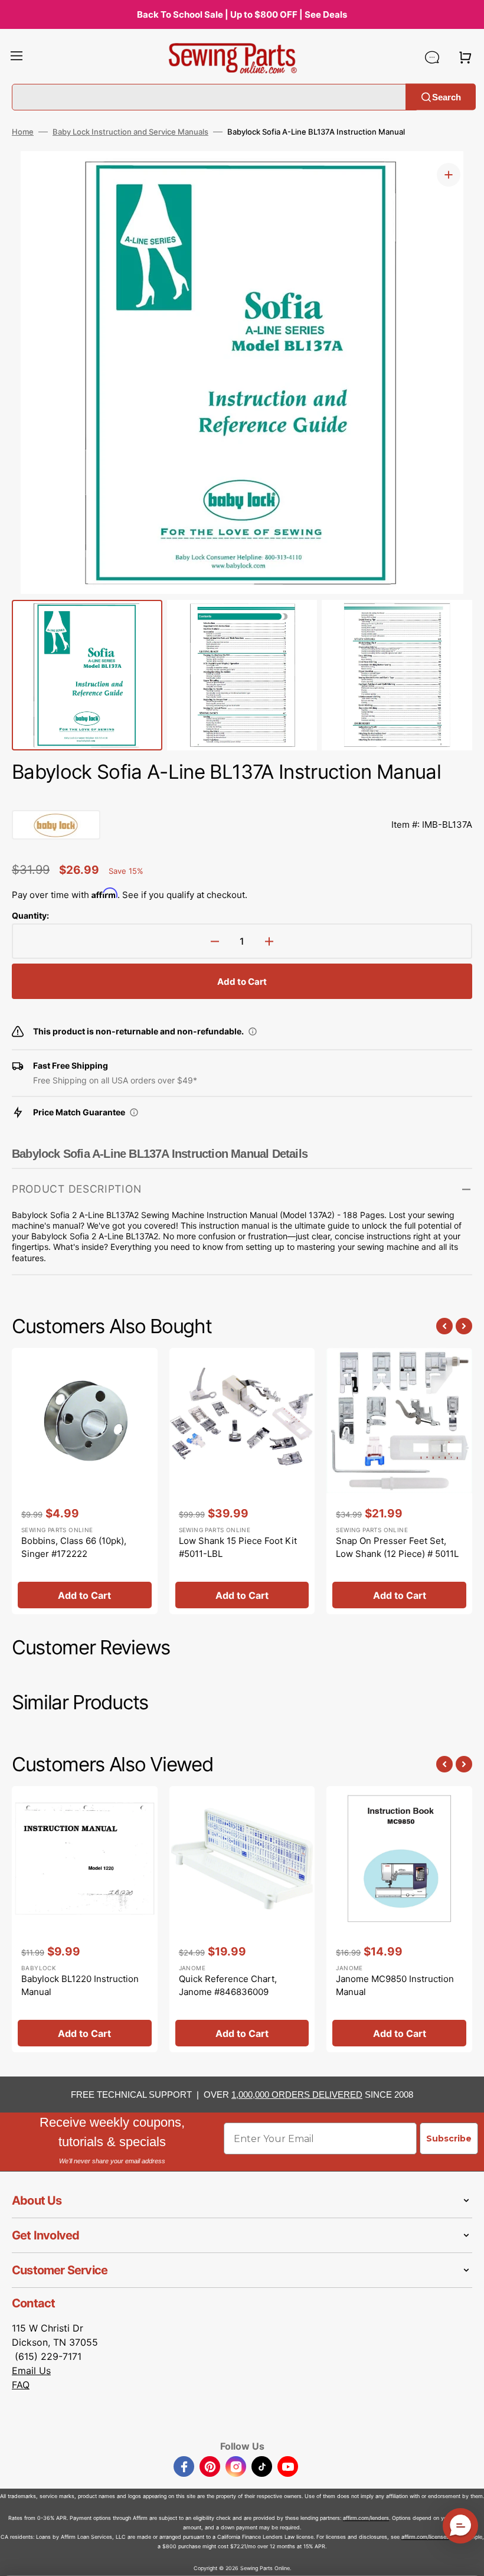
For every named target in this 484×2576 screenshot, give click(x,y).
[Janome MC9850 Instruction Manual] (399, 1919)
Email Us (31, 2371)
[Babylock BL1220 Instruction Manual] (85, 1919)
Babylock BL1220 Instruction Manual (80, 1986)
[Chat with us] (432, 57)
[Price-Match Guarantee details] (134, 1112)
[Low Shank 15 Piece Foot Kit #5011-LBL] (242, 1481)
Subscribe (449, 2138)
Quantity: (30, 915)
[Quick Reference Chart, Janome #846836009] (242, 1919)
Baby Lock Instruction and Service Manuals (130, 132)
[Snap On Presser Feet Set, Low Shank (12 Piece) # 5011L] (399, 1481)
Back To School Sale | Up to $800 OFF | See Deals (242, 14)
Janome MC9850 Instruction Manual (395, 1986)
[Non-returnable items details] (253, 1031)
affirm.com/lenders (366, 2518)
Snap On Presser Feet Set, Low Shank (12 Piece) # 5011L (397, 1547)
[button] (17, 57)
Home (23, 132)
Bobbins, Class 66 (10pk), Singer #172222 (74, 1547)
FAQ (21, 2385)
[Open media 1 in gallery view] (449, 175)
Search (447, 97)
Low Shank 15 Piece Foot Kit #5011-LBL (238, 1547)
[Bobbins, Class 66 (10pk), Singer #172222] (85, 1481)
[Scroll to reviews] (242, 798)
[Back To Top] (466, 2558)
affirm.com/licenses (425, 2537)
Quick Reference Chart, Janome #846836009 (228, 1986)
